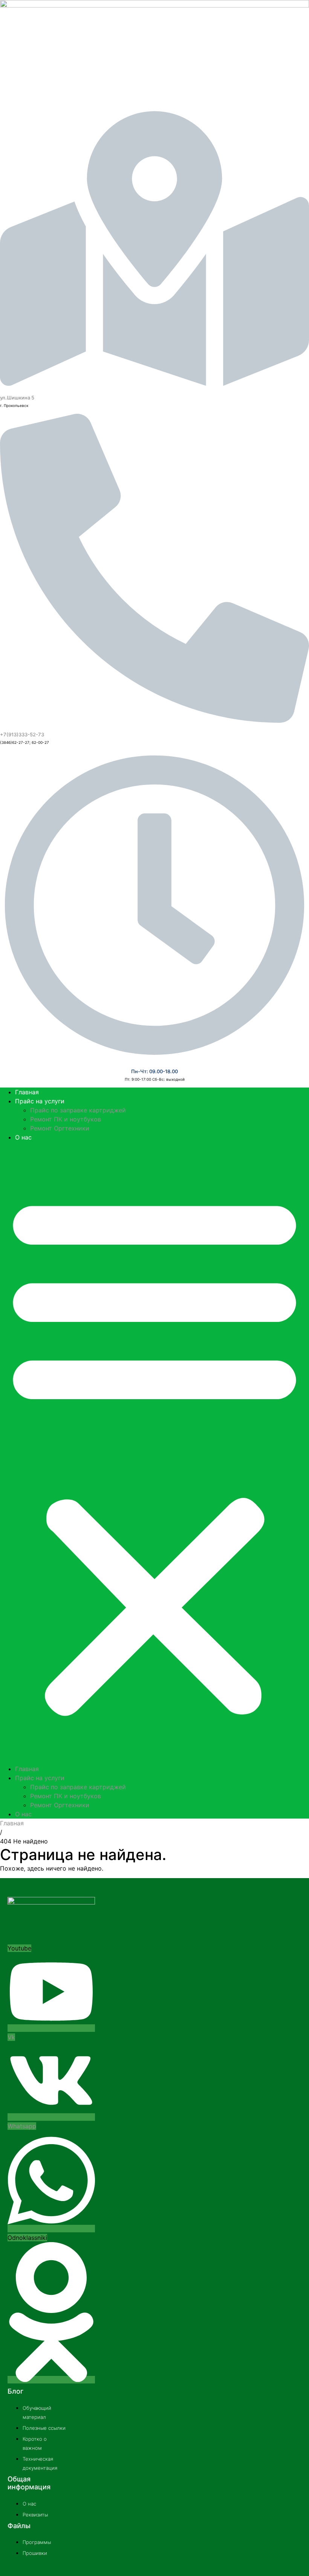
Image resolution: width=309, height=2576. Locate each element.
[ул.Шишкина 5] (154, 380)
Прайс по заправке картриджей (78, 1110)
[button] (154, 1453)
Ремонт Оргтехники (60, 1128)
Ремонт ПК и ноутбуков (66, 1119)
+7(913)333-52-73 (22, 734)
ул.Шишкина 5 (17, 398)
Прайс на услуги (40, 1101)
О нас (23, 1137)
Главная (27, 1092)
